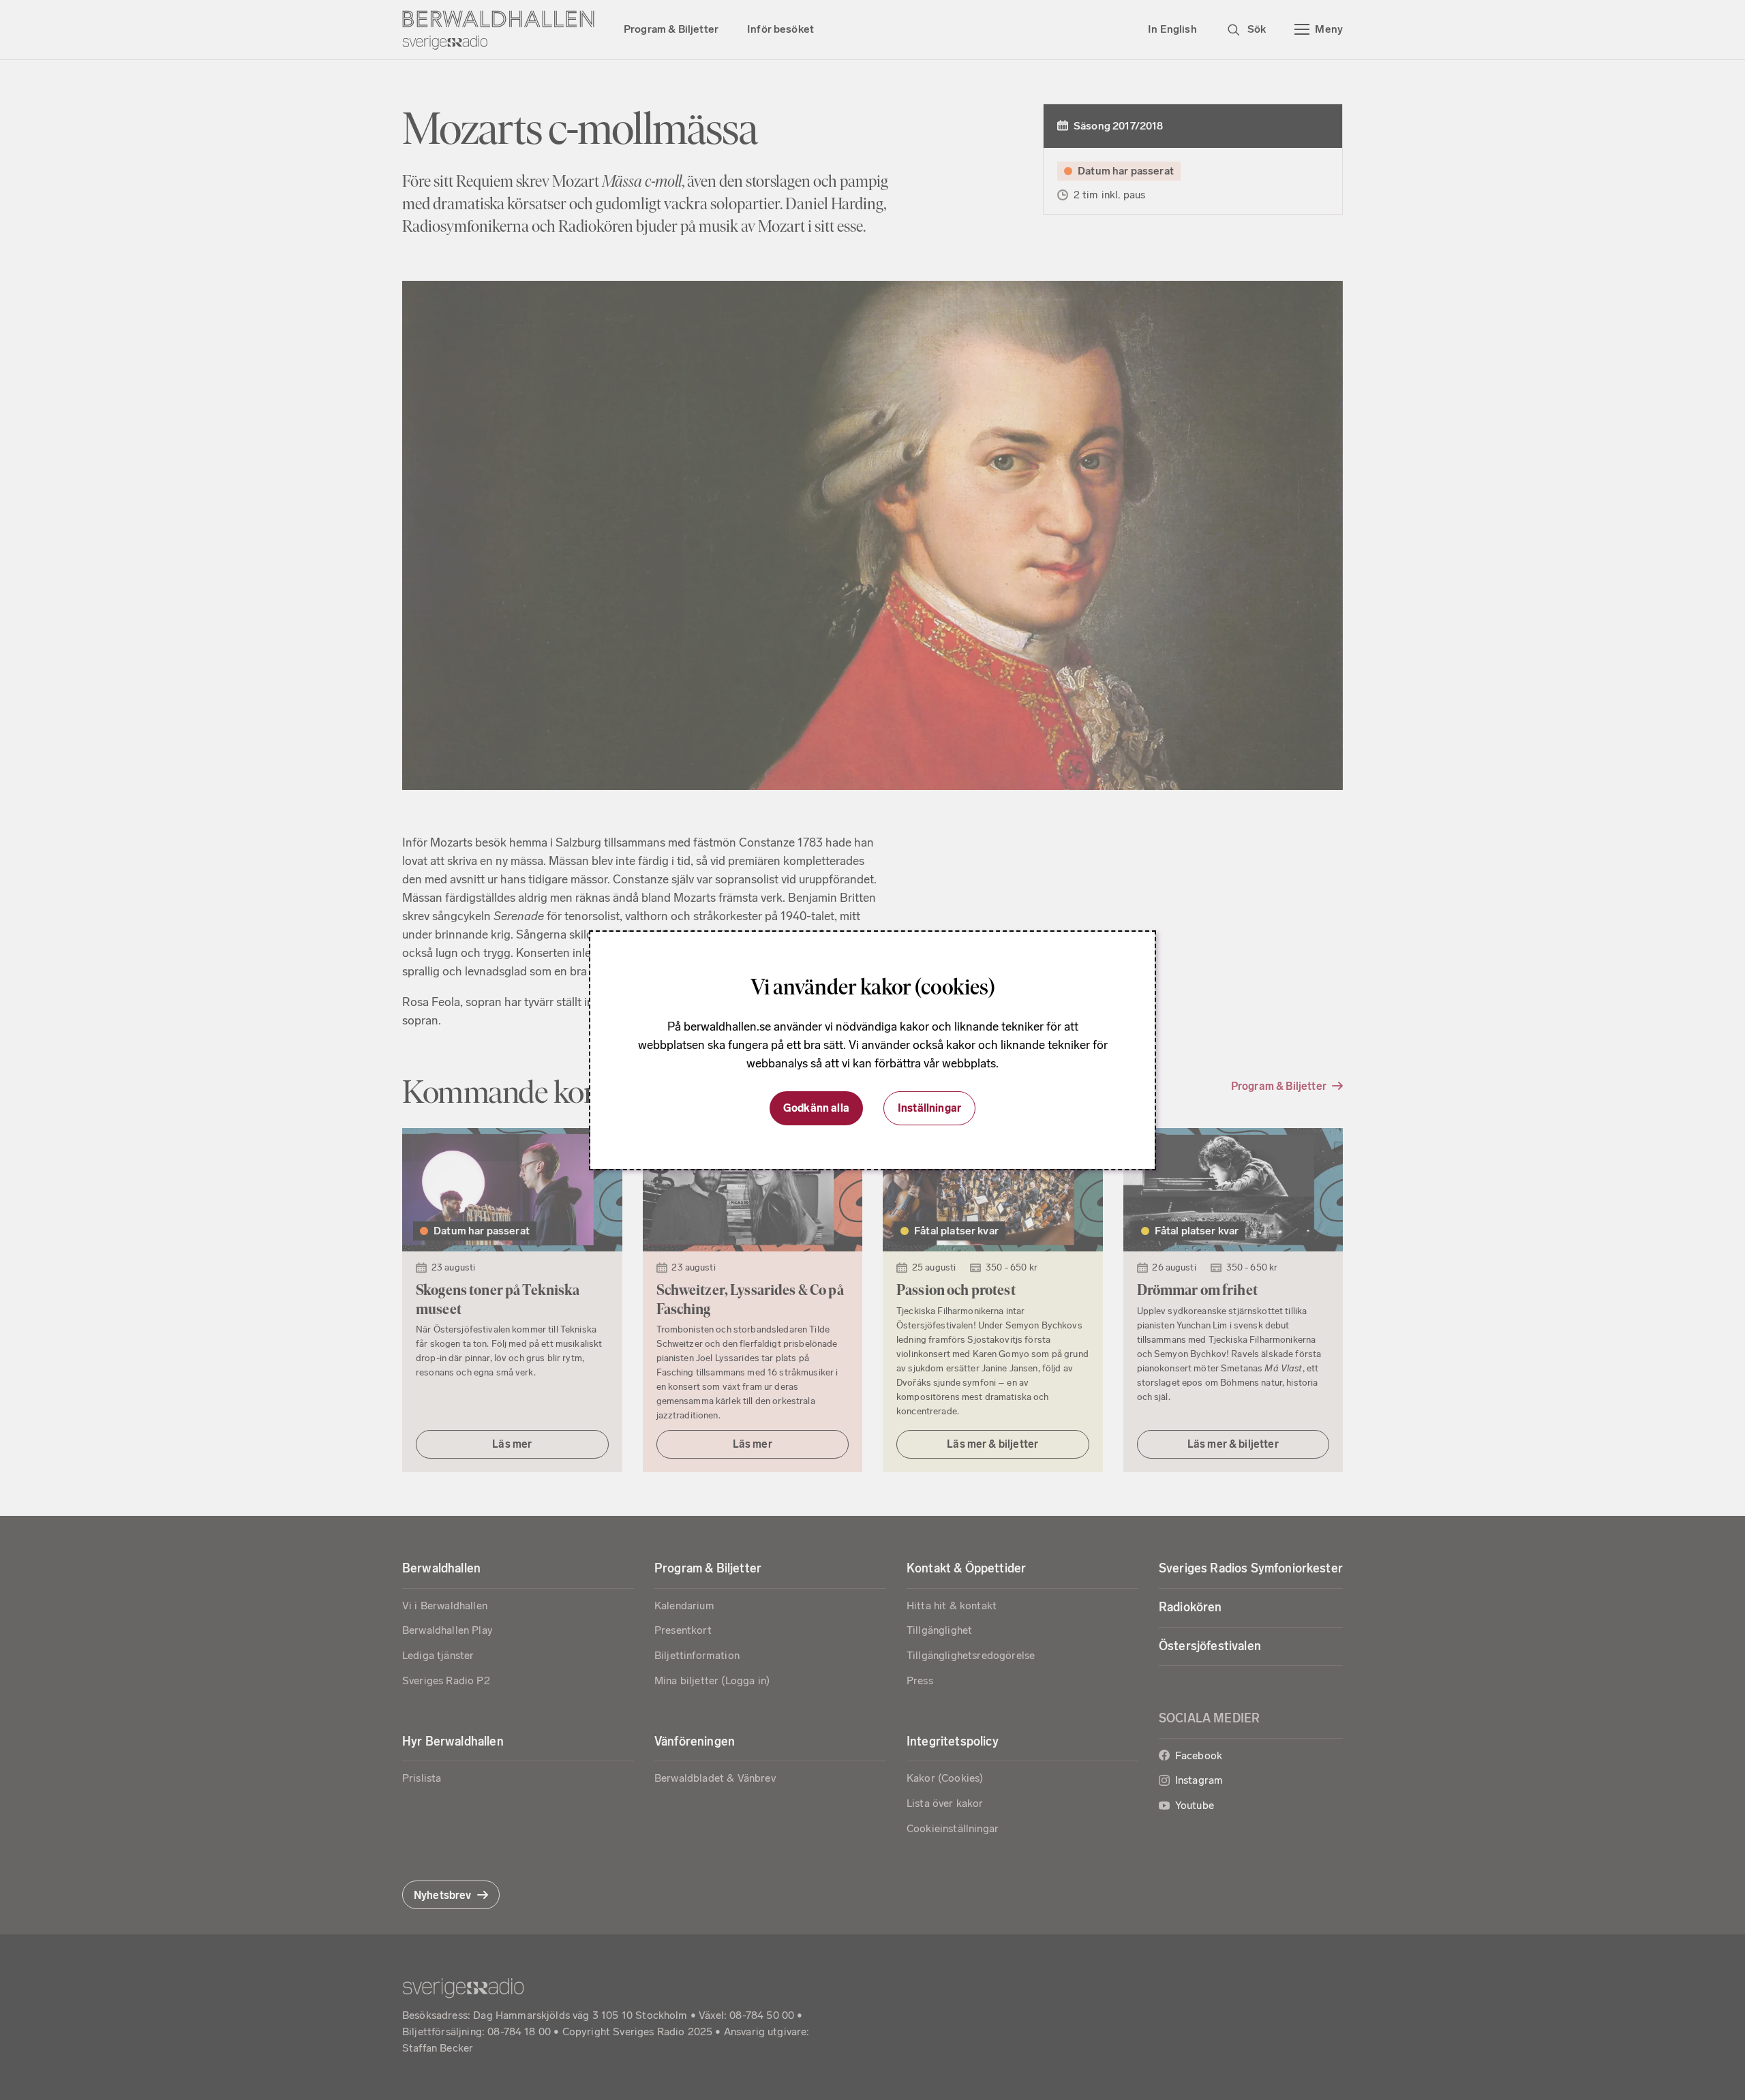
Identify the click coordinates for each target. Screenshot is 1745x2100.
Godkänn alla (816, 1108)
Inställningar (929, 1108)
